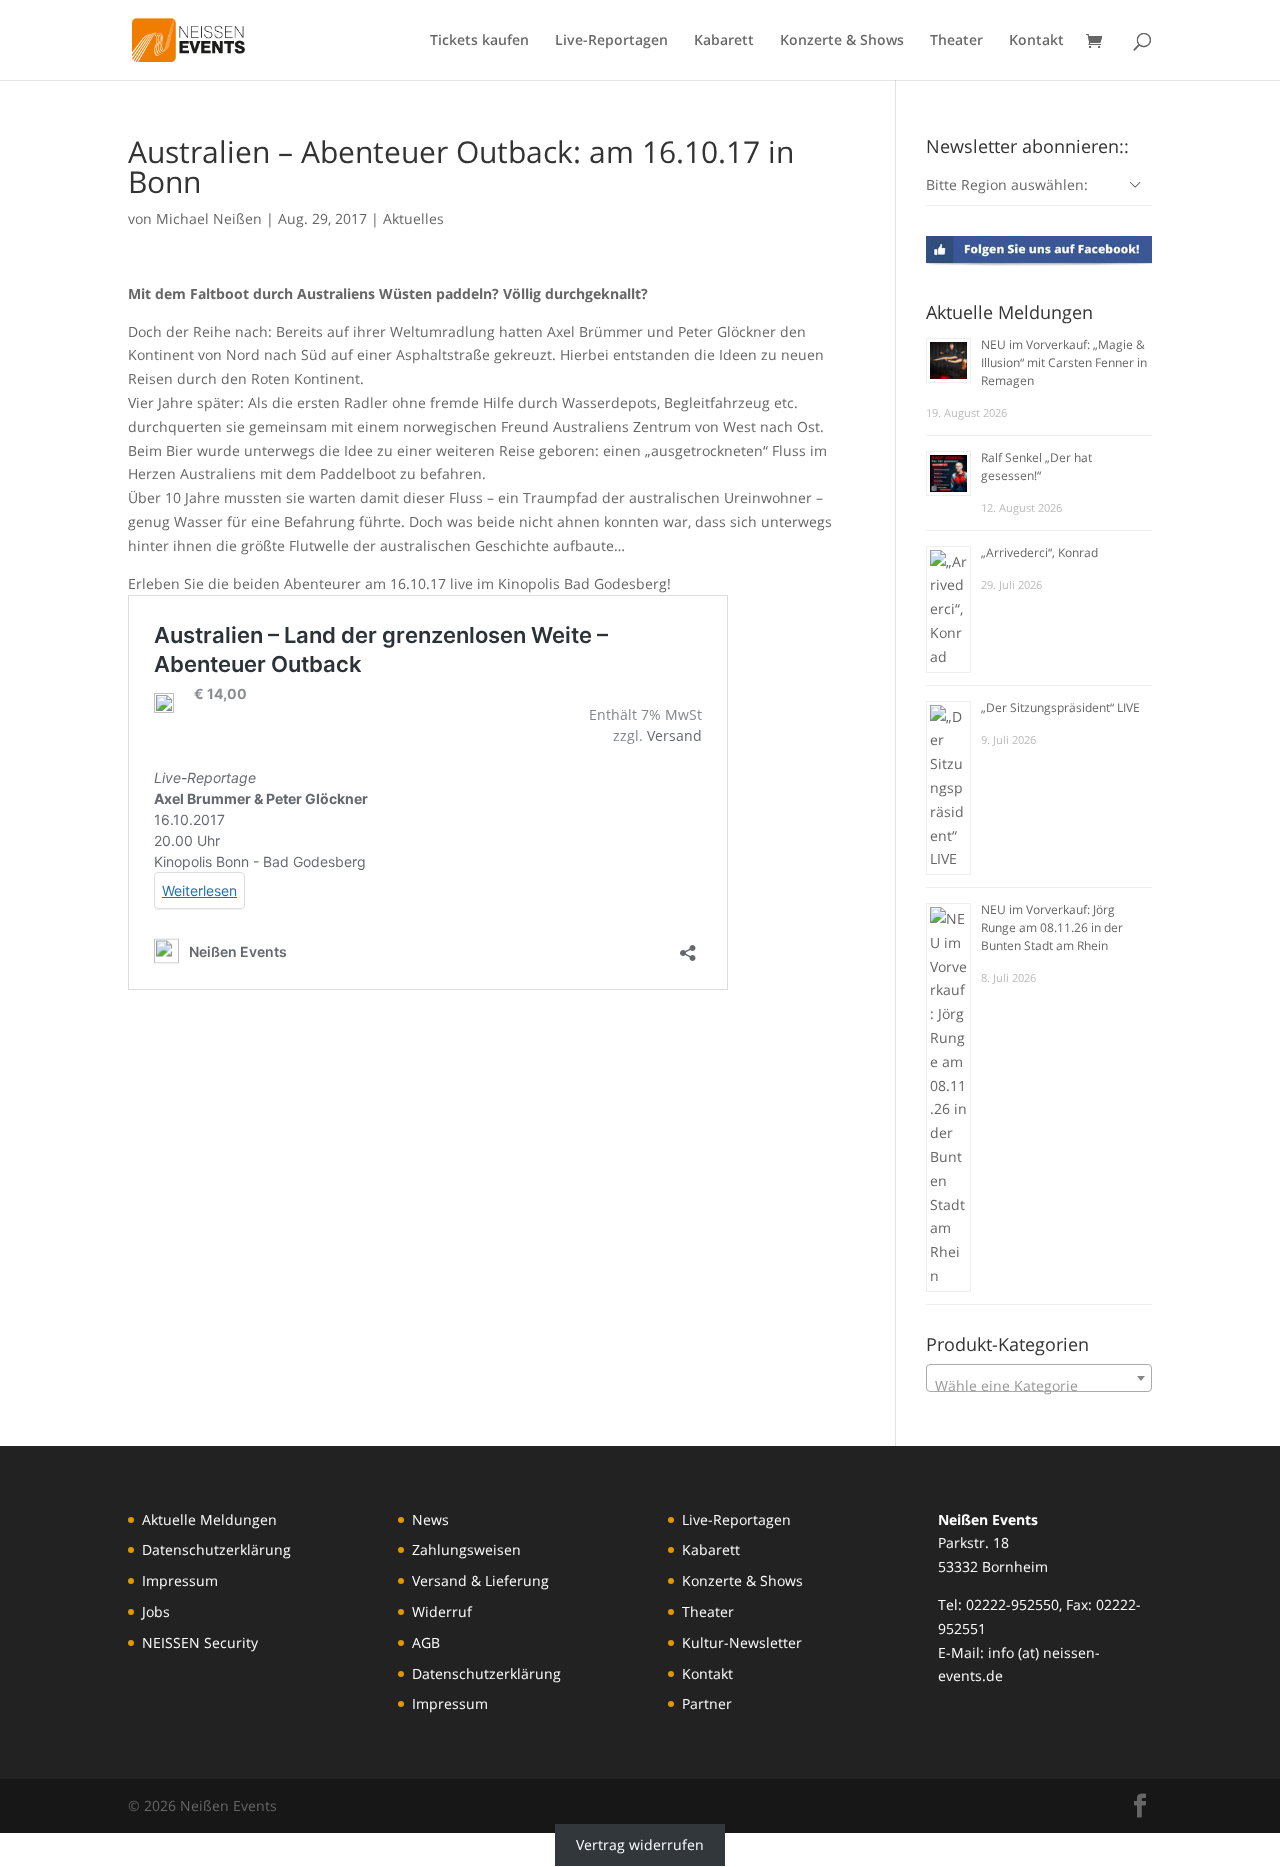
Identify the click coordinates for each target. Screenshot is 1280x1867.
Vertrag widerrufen (640, 1844)
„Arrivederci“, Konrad (1039, 552)
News (430, 1519)
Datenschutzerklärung (216, 1549)
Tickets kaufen (479, 41)
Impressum (180, 1580)
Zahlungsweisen (466, 1549)
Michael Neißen (209, 218)
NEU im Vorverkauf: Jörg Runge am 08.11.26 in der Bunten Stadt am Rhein (1052, 927)
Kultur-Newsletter (742, 1642)
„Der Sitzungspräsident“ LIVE (1060, 707)
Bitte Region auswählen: (1007, 184)
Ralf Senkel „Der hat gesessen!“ (1036, 466)
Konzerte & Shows (842, 41)
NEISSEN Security (200, 1642)
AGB (426, 1642)
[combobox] (1039, 1378)
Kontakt (1036, 41)
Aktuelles (413, 218)
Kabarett (724, 41)
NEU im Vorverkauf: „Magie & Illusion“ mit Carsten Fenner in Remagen (1064, 362)
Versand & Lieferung (480, 1580)
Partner (707, 1703)
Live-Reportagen (611, 41)
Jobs (156, 1611)
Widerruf (442, 1611)
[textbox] (1039, 1386)
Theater (956, 41)
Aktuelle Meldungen (209, 1519)
